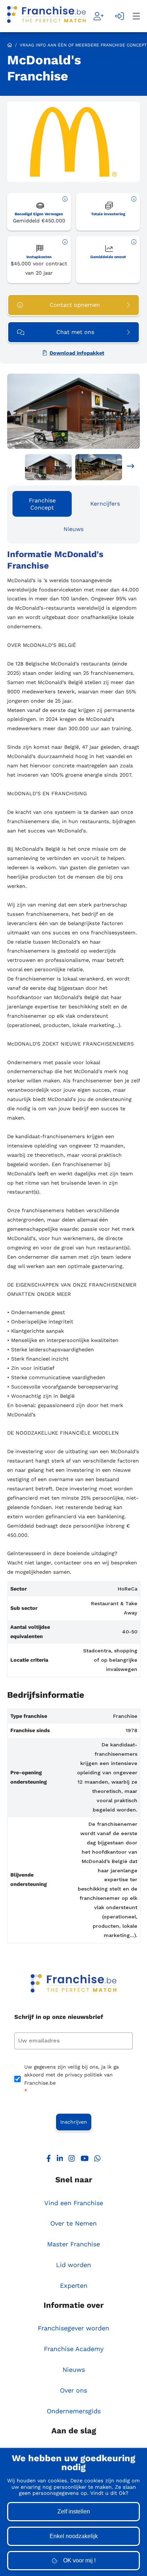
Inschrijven (74, 2122)
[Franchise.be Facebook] (49, 2160)
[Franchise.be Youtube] (85, 2160)
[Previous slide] (16, 467)
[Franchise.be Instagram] (72, 2160)
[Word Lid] (99, 16)
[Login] (120, 16)
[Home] (46, 16)
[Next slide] (131, 467)
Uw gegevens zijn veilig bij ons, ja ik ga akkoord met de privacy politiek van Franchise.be (72, 2079)
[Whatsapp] (97, 2160)
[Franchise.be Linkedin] (60, 2160)
